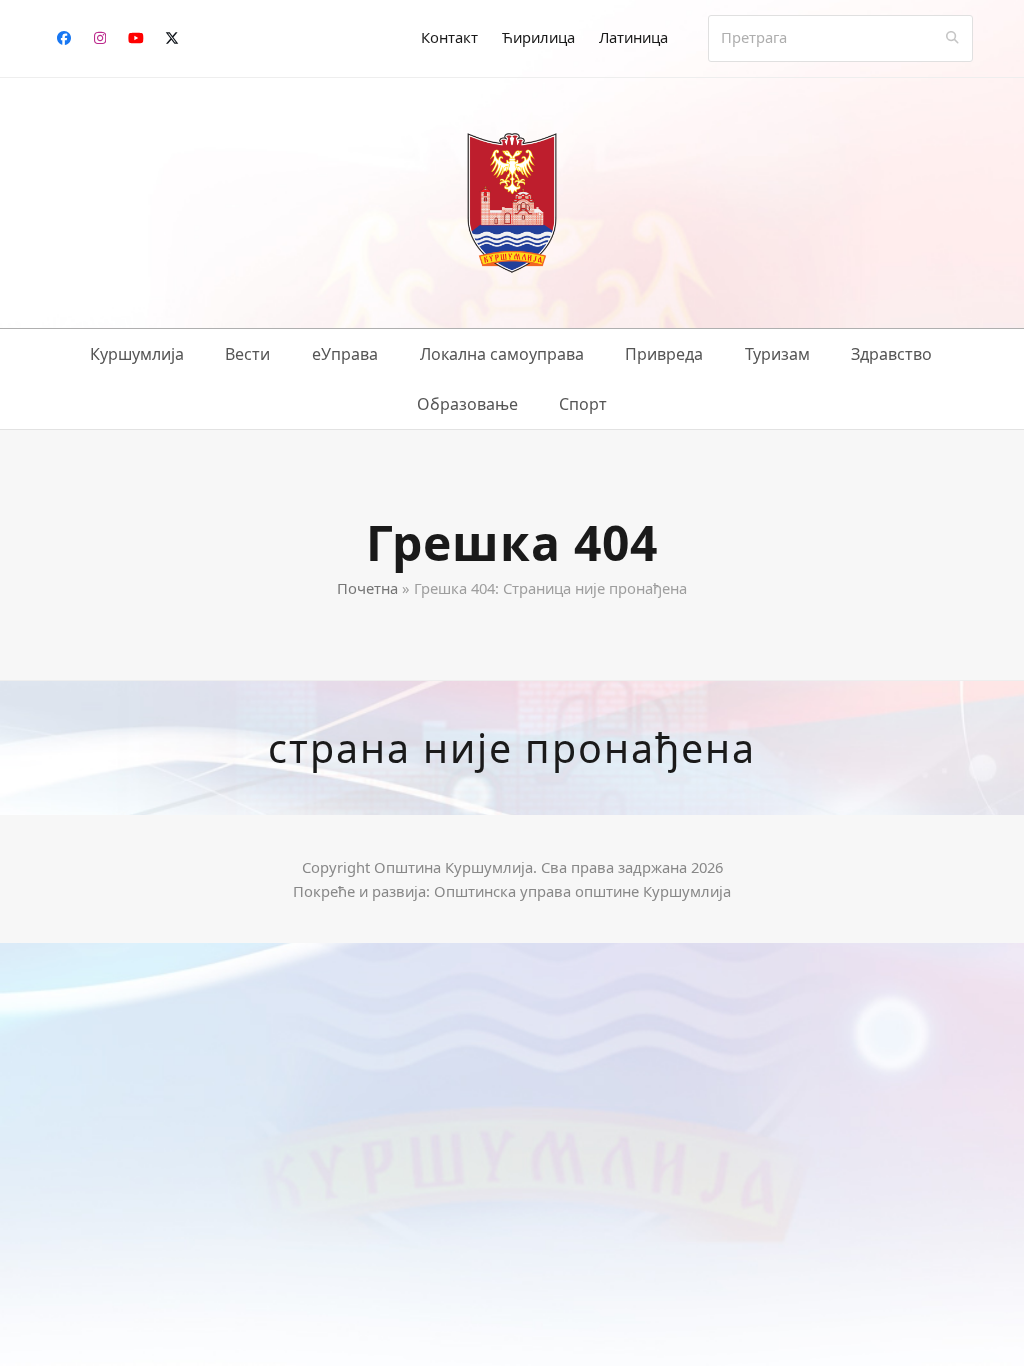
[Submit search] (952, 38)
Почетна (367, 588)
